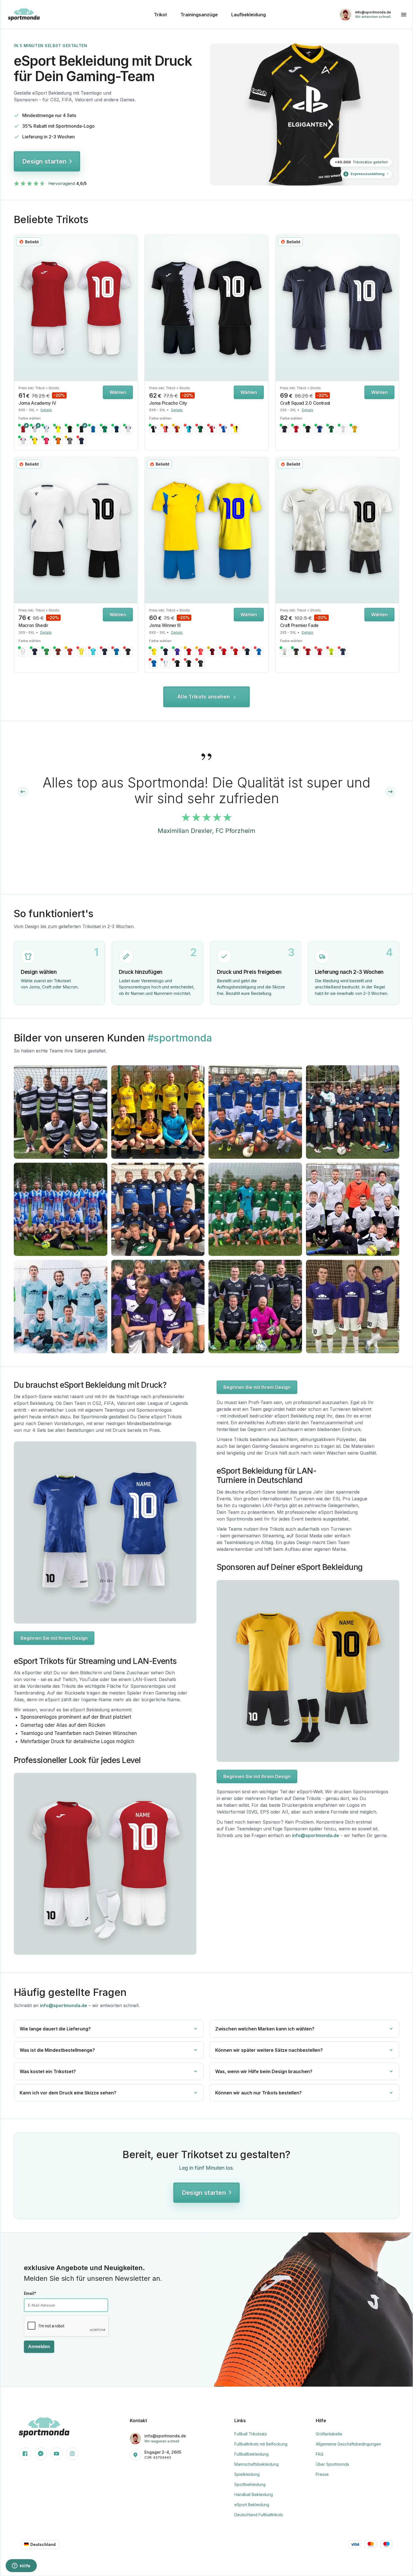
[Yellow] (355, 429)
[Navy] (285, 429)
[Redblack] (189, 652)
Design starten (44, 161)
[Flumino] (331, 652)
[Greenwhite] (46, 652)
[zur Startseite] (77, 14)
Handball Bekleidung (254, 2494)
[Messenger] (41, 2454)
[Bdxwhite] (58, 652)
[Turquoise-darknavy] (189, 429)
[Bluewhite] (93, 429)
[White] (343, 429)
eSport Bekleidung (252, 2505)
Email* (30, 2293)
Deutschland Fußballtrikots (259, 2515)
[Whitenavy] (128, 429)
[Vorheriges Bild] (20, 308)
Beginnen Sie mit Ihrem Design (54, 1638)
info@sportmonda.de (316, 1835)
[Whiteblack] (35, 429)
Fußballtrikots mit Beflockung (261, 2444)
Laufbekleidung (249, 15)
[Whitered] (23, 441)
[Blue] (319, 429)
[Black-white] (154, 429)
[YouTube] (56, 2454)
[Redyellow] (235, 652)
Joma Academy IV (37, 403)
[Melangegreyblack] (70, 441)
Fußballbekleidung (251, 2454)
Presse (322, 2474)
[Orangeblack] (58, 441)
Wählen (118, 392)
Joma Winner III (165, 625)
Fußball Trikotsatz (251, 2434)
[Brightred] (308, 652)
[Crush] (319, 652)
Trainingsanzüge (199, 15)
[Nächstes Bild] (132, 308)
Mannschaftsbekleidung (257, 2464)
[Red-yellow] (177, 429)
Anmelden (39, 2347)
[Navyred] (81, 441)
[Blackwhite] (81, 429)
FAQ (320, 2454)
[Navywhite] (105, 652)
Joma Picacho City (168, 403)
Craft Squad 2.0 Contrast (305, 403)
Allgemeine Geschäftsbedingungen (348, 2444)
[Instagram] (72, 2454)
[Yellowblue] (154, 652)
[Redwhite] (23, 429)
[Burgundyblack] (212, 652)
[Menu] (404, 15)
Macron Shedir (33, 625)
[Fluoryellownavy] (58, 429)
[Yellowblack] (35, 441)
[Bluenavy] (154, 663)
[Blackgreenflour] (70, 429)
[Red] (296, 429)
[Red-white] (212, 429)
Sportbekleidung (250, 2484)
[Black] (308, 429)
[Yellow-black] (235, 429)
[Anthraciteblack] (200, 663)
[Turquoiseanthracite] (93, 652)
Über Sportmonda (332, 2464)
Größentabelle (329, 2434)
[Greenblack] (105, 429)
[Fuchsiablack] (46, 441)
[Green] (331, 429)
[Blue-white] (224, 429)
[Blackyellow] (189, 663)
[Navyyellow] (35, 652)
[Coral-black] (165, 429)
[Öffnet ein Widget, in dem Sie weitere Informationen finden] (21, 2566)
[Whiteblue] (46, 429)
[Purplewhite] (177, 652)
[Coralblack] (200, 652)
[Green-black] (200, 429)
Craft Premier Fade (299, 625)
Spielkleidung (247, 2474)
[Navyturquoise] (116, 429)
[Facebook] (25, 2454)
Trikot (160, 15)
